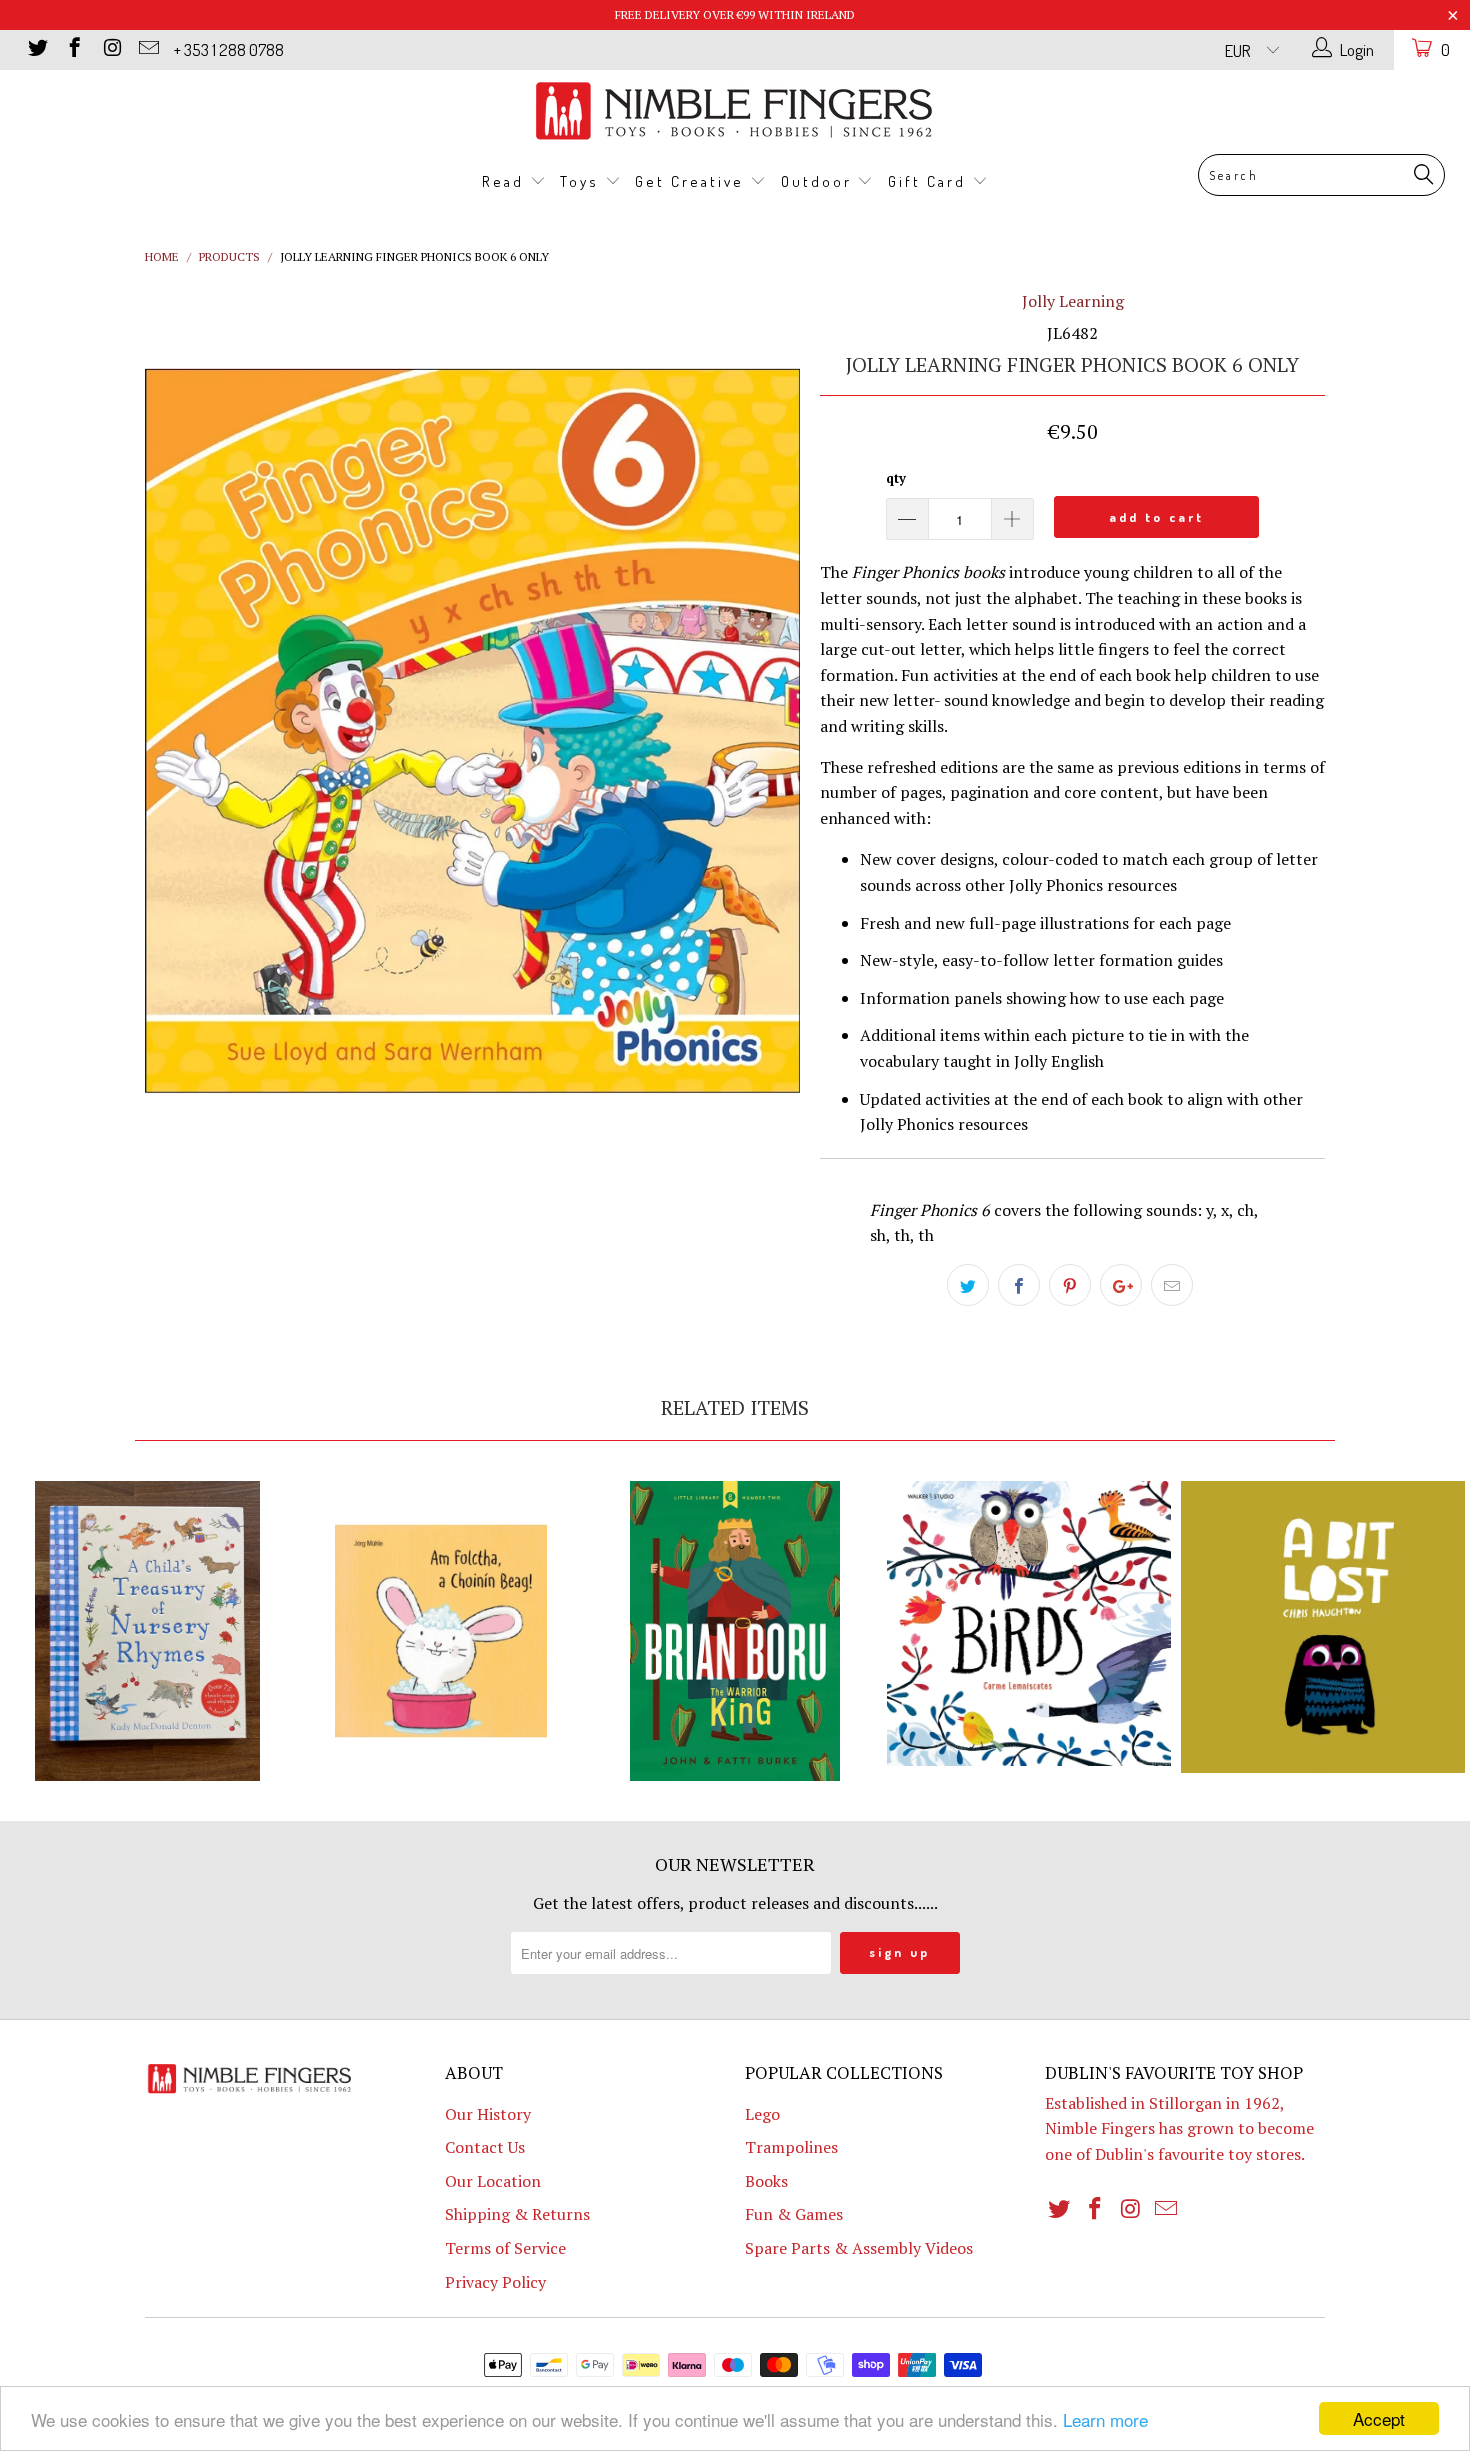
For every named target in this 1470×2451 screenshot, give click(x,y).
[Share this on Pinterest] (1070, 1285)
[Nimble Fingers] (735, 110)
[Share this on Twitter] (968, 1285)
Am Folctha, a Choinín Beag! (441, 1631)
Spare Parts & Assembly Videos (859, 2248)
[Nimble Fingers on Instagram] (110, 49)
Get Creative (692, 181)
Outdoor (819, 181)
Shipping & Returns (517, 2214)
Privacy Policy (495, 2282)
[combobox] (1321, 175)
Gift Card (930, 181)
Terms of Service (505, 2248)
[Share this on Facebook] (1019, 1285)
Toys (582, 181)
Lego (762, 2114)
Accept (1379, 2418)
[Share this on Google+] (1121, 1285)
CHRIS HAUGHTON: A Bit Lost (1323, 1627)
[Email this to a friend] (1172, 1285)
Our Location (493, 2181)
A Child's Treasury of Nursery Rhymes (147, 1631)
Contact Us (485, 2147)
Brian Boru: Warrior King (735, 1631)
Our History (488, 2114)
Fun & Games (794, 2214)
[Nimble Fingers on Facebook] (73, 49)
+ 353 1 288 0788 (229, 49)
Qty (896, 478)
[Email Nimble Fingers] (147, 49)
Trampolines (791, 2147)
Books (766, 2181)
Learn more (1105, 2419)
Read (506, 181)
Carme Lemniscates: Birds (1029, 1623)
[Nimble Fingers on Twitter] (36, 49)
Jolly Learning (1073, 301)
